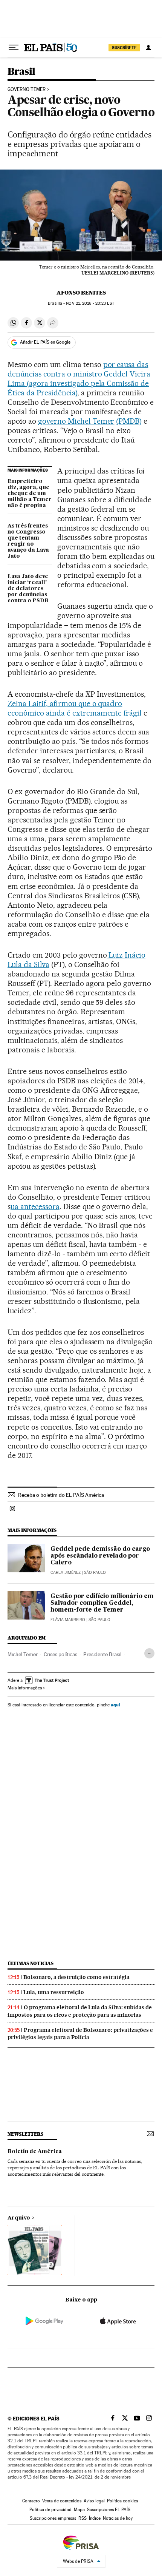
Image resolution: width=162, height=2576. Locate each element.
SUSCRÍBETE (124, 48)
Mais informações (25, 1688)
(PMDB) (129, 421)
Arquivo (19, 2218)
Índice (95, 2518)
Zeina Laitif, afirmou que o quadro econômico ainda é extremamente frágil (76, 708)
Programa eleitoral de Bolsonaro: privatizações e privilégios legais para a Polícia (80, 2034)
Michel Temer (23, 1654)
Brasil (21, 72)
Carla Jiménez (66, 1573)
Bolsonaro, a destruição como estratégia (76, 1977)
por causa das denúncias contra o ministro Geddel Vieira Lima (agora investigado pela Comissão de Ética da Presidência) (79, 379)
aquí (115, 1705)
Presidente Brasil (102, 1654)
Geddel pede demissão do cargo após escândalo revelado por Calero (100, 1556)
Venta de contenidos (62, 2501)
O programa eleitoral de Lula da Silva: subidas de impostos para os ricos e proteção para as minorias (80, 2011)
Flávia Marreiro (68, 1620)
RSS (83, 2518)
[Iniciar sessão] (148, 48)
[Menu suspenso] (14, 48)
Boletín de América (35, 2152)
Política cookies (122, 2501)
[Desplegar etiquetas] (149, 1653)
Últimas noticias (31, 1963)
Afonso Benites (81, 293)
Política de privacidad (50, 2510)
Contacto (31, 2501)
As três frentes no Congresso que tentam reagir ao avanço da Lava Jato (28, 541)
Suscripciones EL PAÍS (109, 2510)
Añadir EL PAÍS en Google (45, 342)
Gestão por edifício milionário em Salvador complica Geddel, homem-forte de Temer (102, 1603)
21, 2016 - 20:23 (90, 303)
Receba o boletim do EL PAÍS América (61, 1495)
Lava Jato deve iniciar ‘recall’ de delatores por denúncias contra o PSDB (28, 589)
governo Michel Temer (76, 421)
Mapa (79, 2510)
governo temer (27, 89)
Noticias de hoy (118, 2518)
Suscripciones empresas (53, 2518)
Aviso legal (94, 2501)
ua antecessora (35, 1206)
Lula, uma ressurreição (54, 1992)
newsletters (25, 2134)
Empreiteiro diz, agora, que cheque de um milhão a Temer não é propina (30, 494)
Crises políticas (60, 1654)
